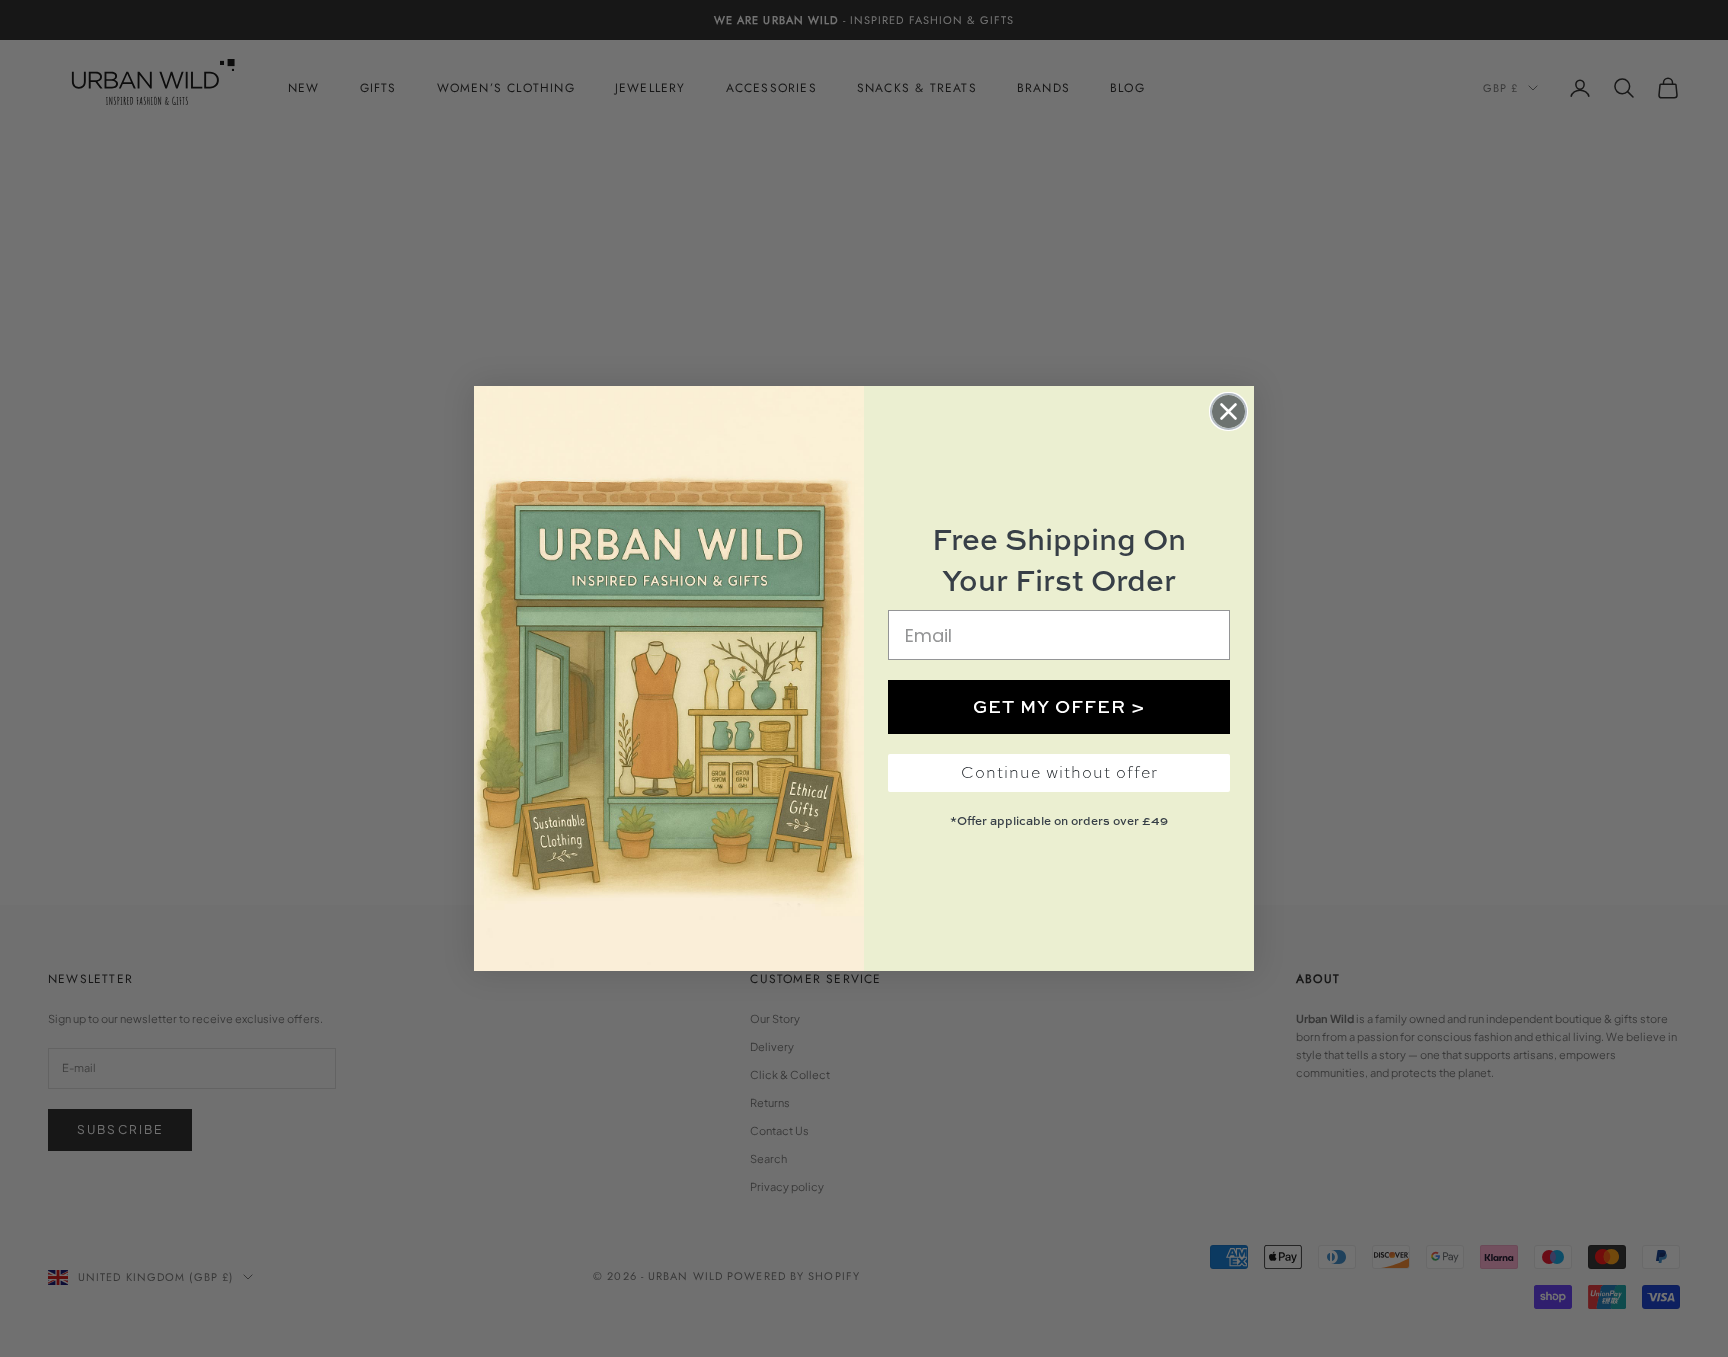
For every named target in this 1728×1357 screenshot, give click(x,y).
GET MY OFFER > (1059, 706)
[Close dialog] (1228, 411)
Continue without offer (1059, 772)
